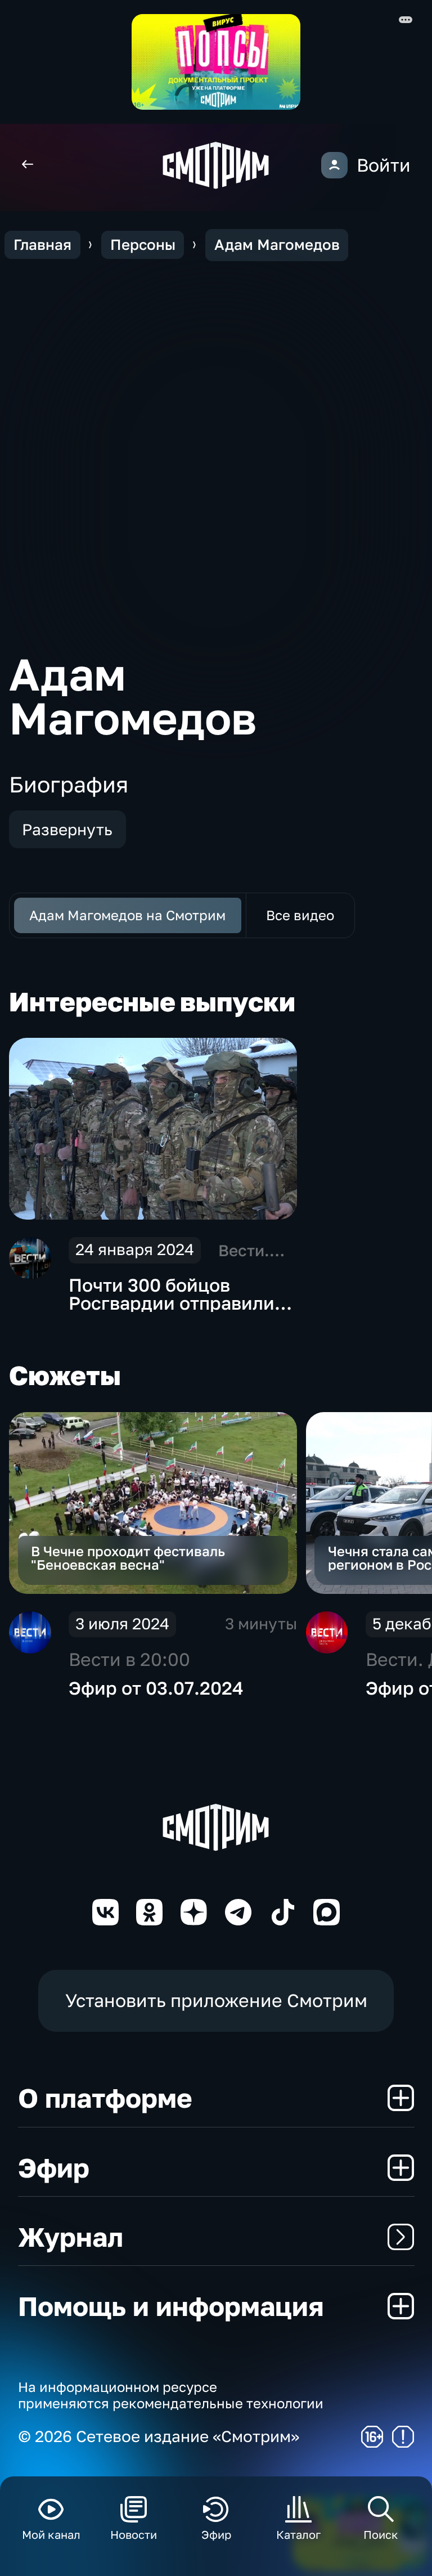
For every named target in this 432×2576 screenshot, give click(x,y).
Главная (42, 245)
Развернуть (67, 829)
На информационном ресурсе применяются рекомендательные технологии (171, 2395)
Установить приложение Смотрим (216, 2000)
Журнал (71, 2237)
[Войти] (334, 165)
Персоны (143, 245)
